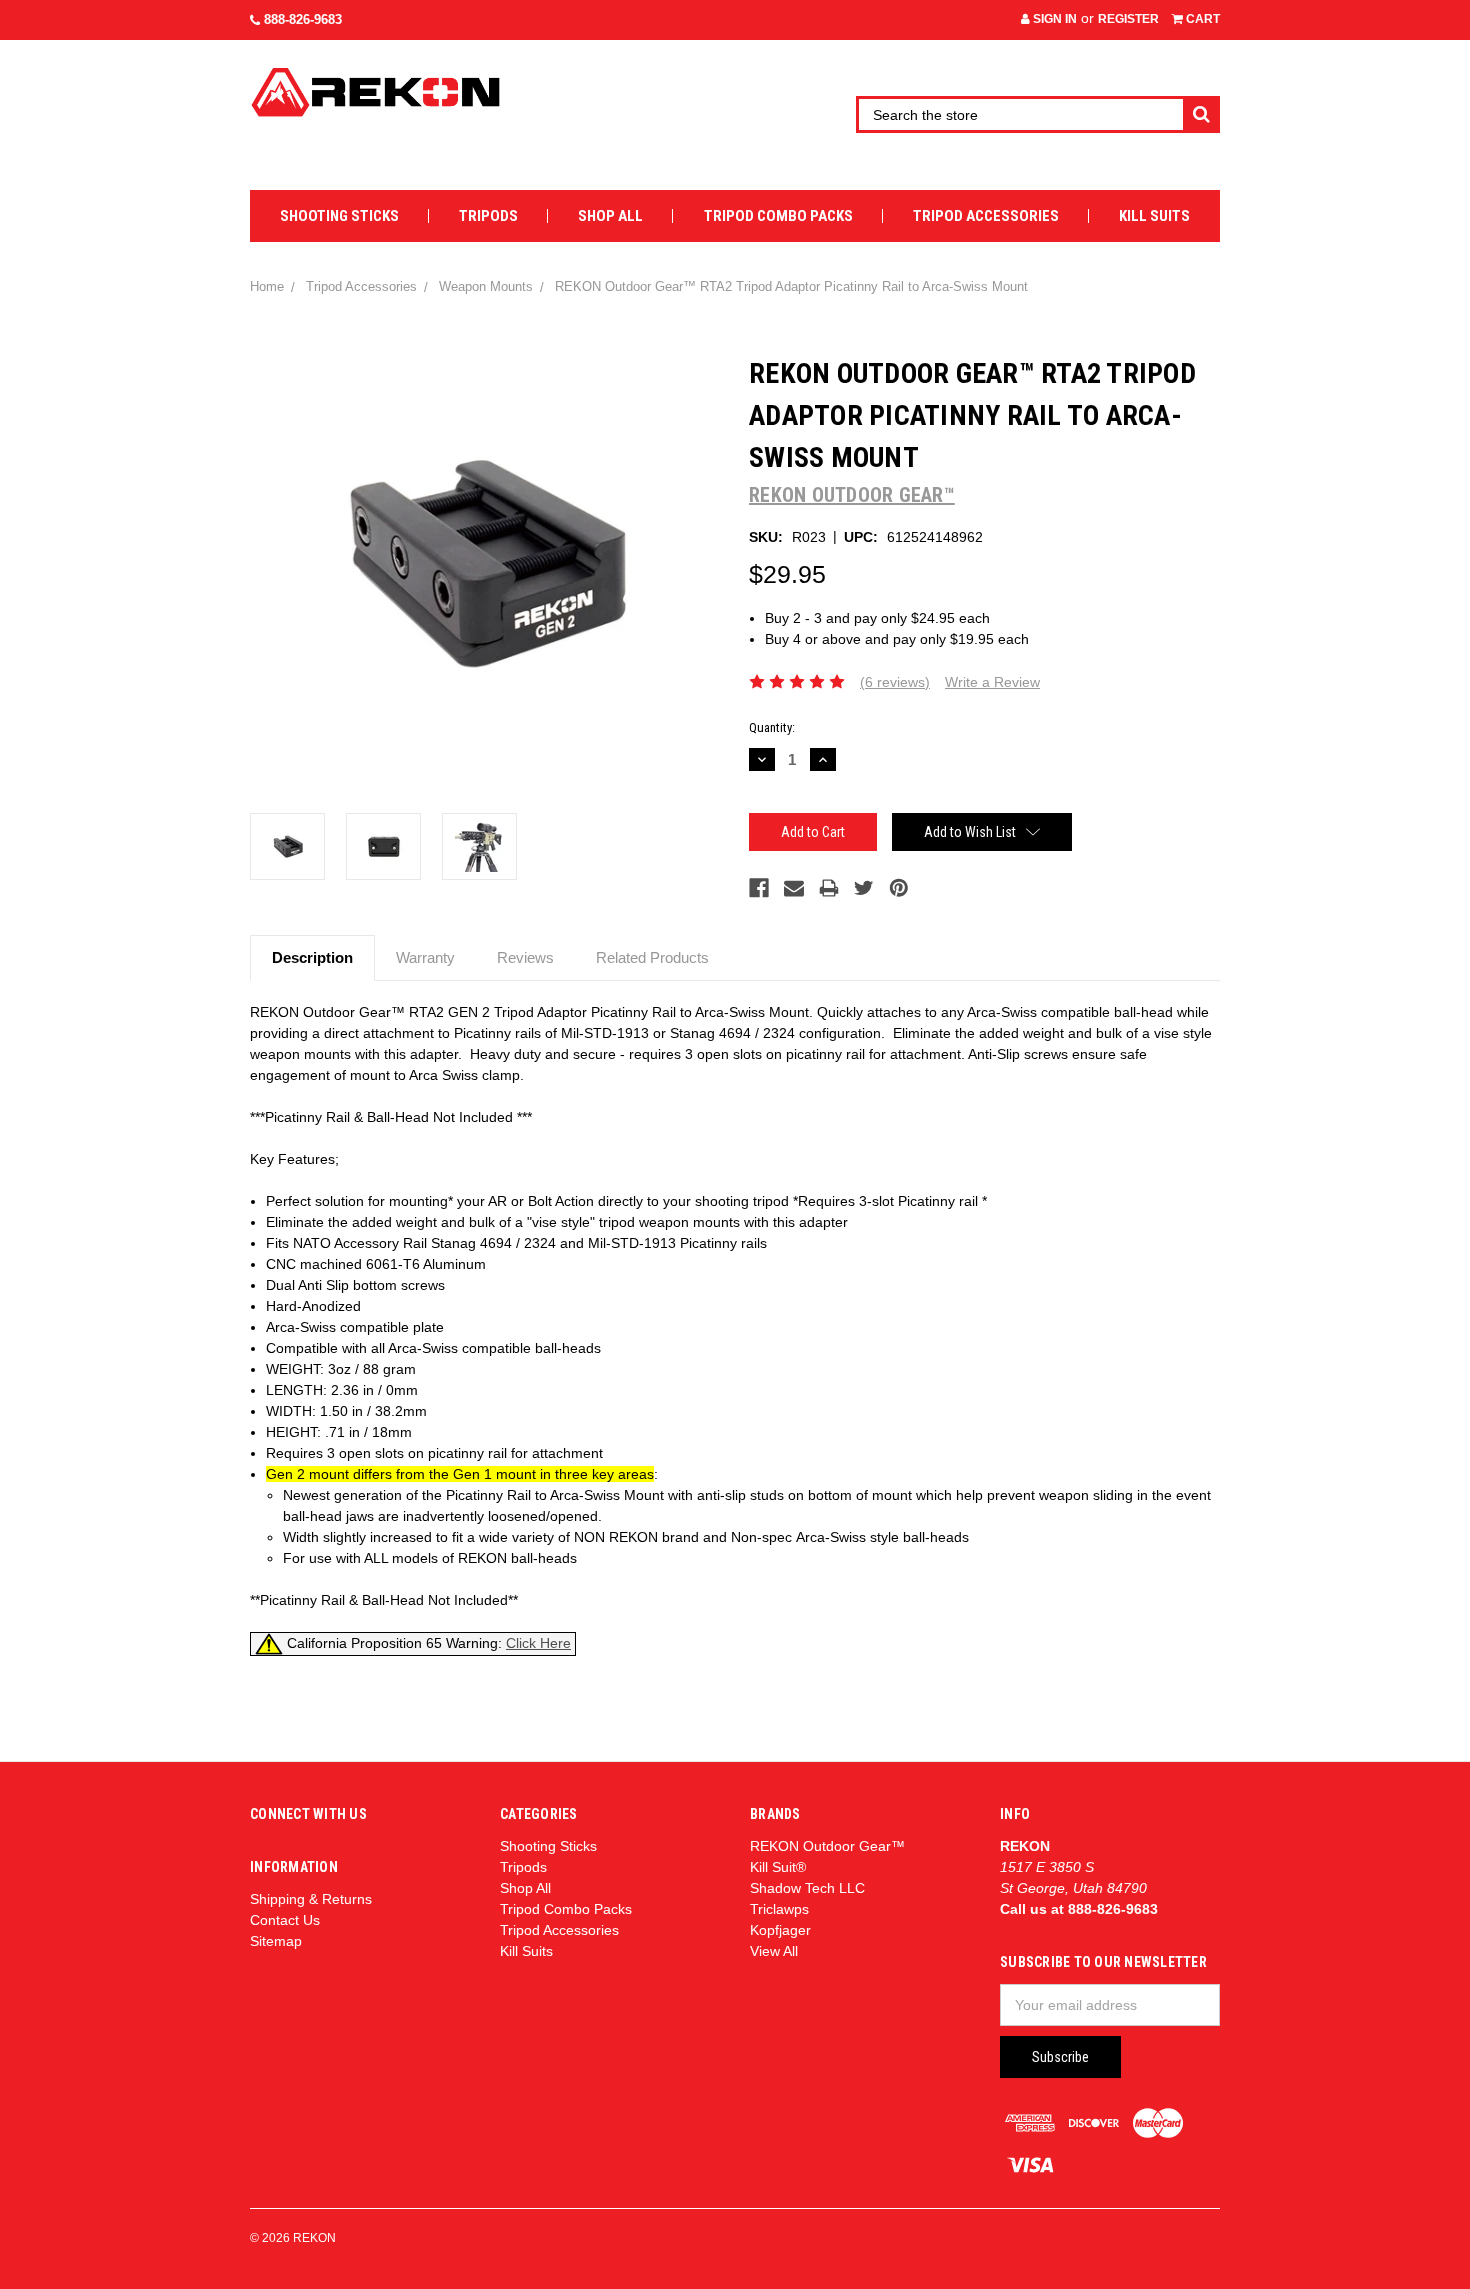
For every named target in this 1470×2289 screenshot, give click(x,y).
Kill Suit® (778, 1867)
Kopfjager (780, 1930)
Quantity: (772, 727)
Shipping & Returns (311, 1899)
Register (1128, 19)
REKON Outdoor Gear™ (827, 1846)
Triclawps (779, 1909)
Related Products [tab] (652, 957)
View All (774, 1951)
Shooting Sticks (339, 216)
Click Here (538, 1643)
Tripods (488, 216)
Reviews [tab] (525, 957)
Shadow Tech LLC (807, 1888)
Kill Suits (1154, 216)
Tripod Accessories (986, 216)
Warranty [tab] (425, 957)
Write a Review (992, 682)
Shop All (610, 216)
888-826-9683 (301, 19)
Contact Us (285, 1920)
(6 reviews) (895, 682)
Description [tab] (312, 957)
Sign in (1053, 19)
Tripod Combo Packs (778, 216)
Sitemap (276, 1941)
